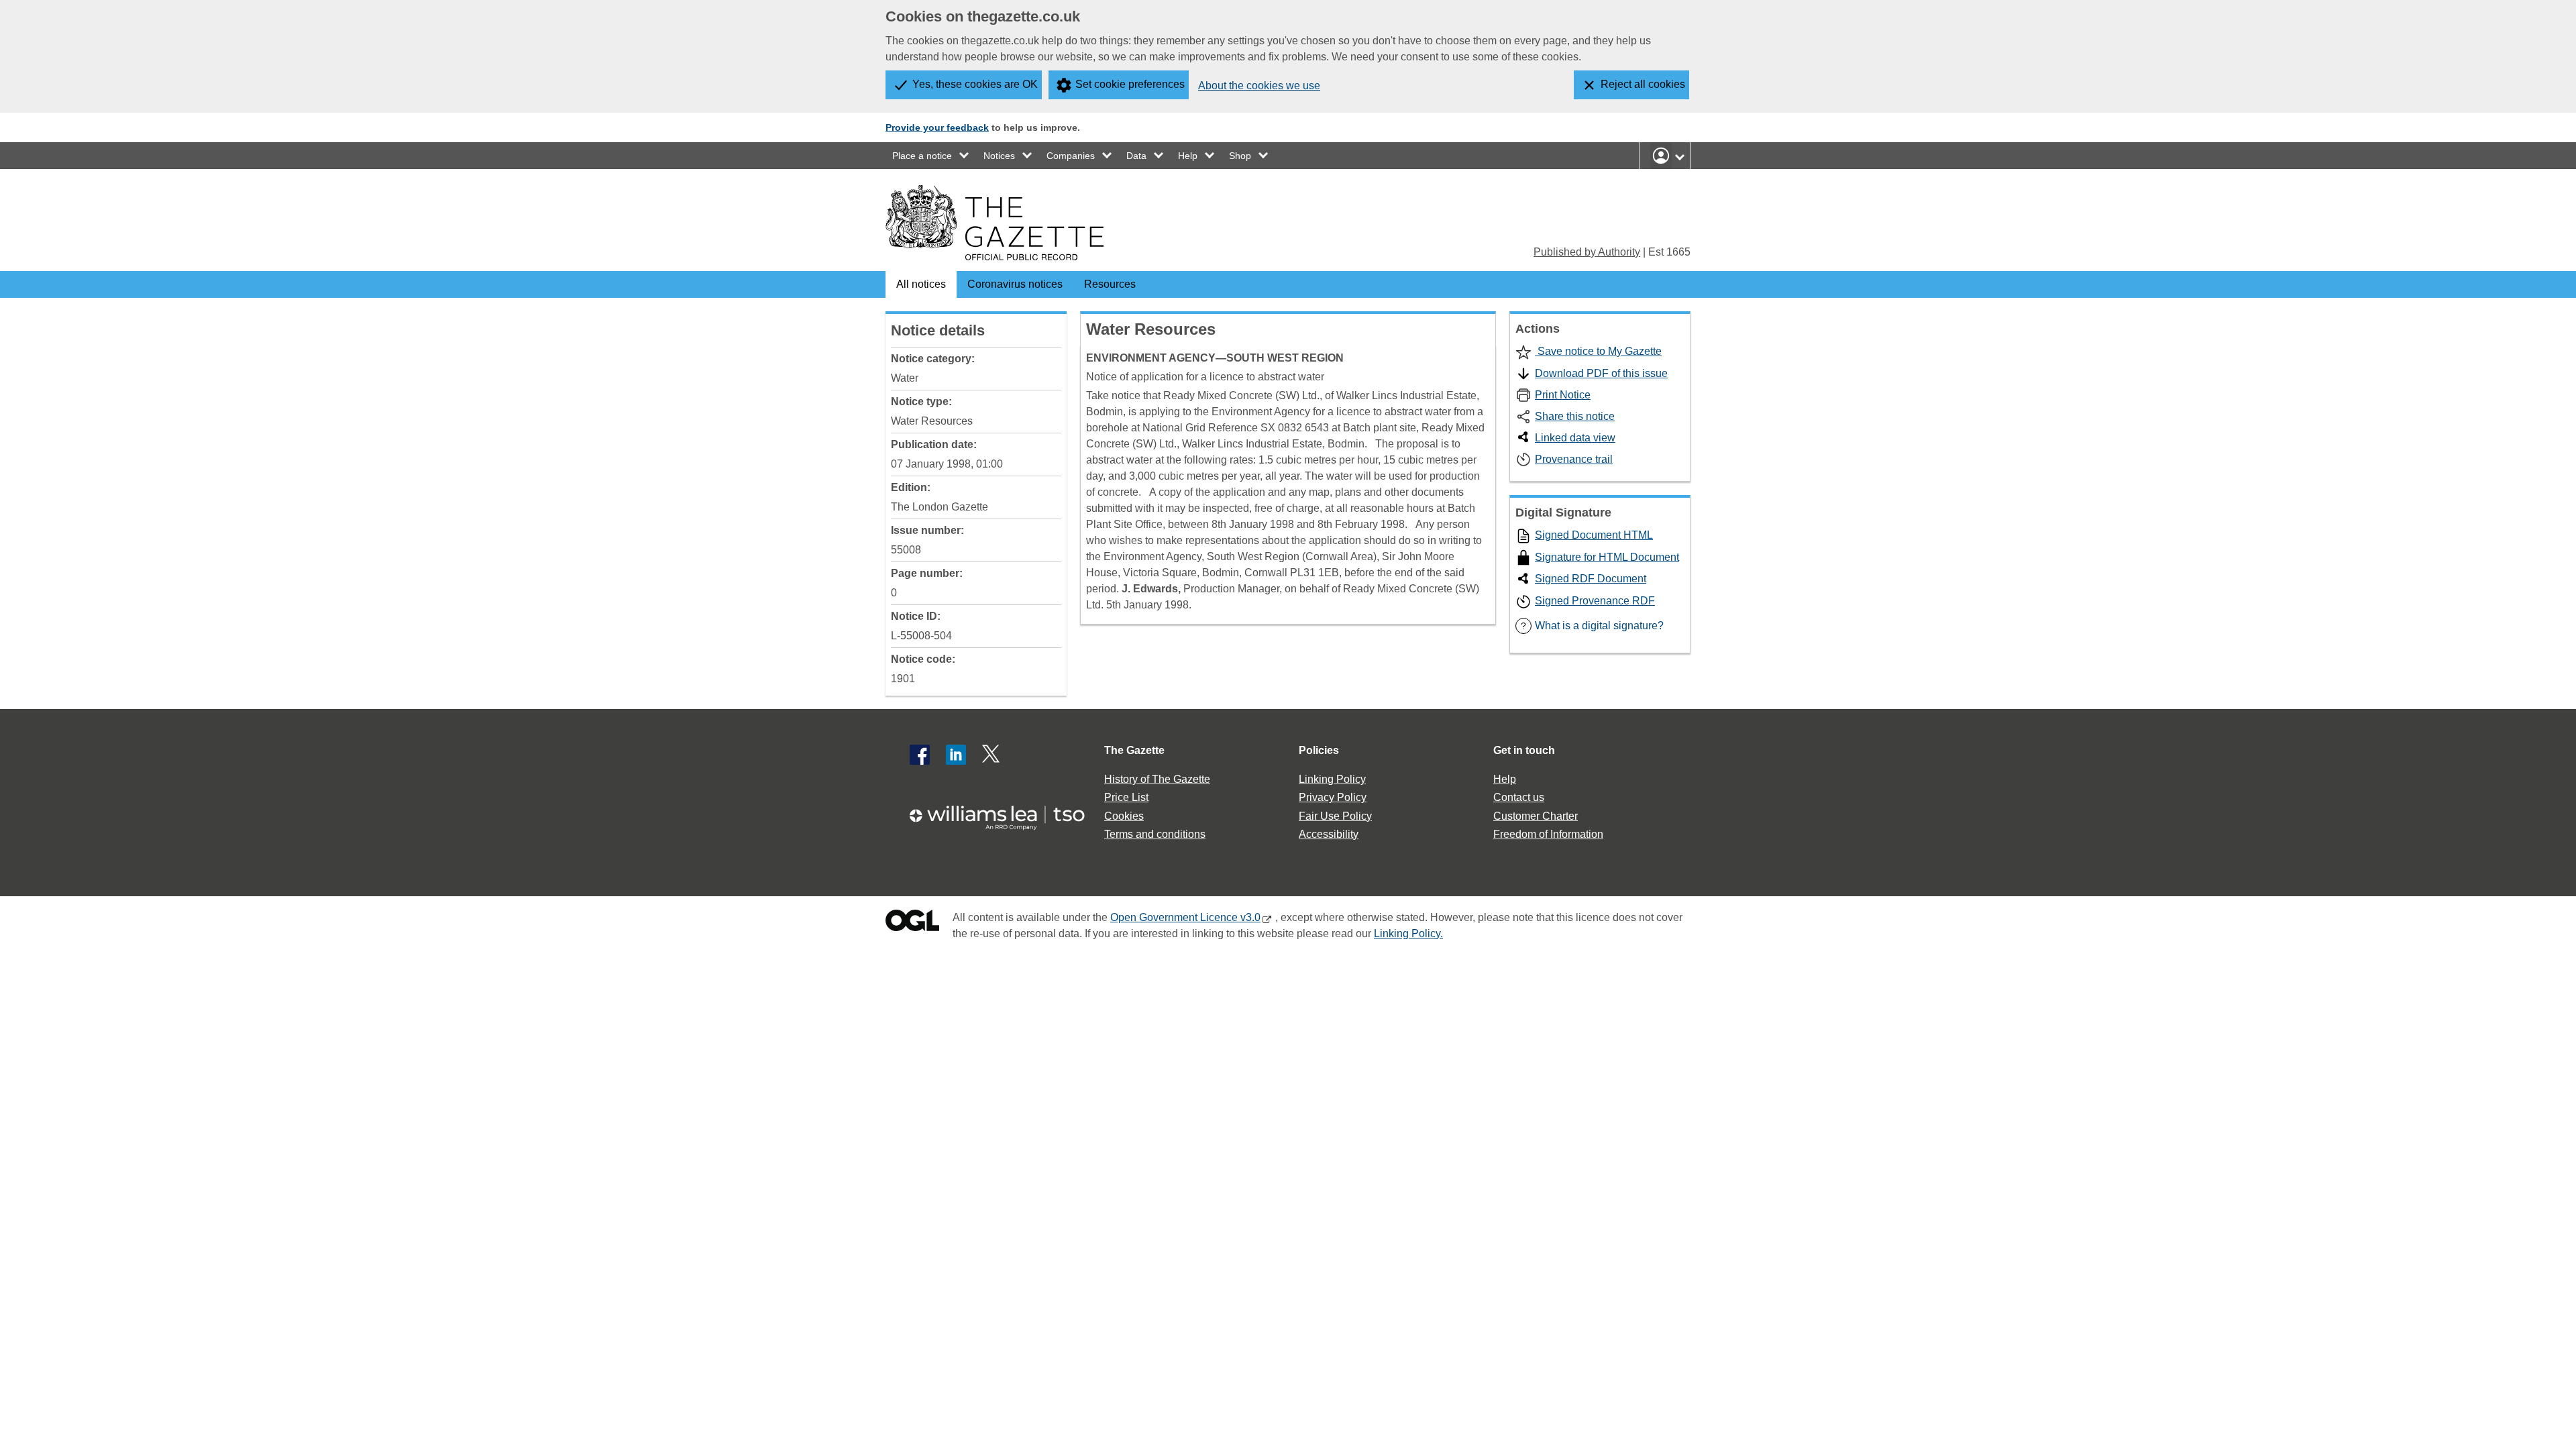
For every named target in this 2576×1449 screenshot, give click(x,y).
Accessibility (1329, 834)
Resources (1110, 284)
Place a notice (922, 156)
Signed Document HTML (1594, 535)
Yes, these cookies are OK (975, 84)
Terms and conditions (1155, 834)
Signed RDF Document (1591, 579)
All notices (921, 284)
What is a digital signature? (1592, 626)
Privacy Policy (1333, 797)
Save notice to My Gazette (1598, 351)
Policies (1319, 750)
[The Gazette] (995, 223)
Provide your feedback (937, 127)
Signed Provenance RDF (1595, 601)
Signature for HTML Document (1607, 557)
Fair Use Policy (1335, 816)
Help (1188, 156)
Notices (999, 156)
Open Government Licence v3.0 (1185, 917)
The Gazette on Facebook (920, 755)
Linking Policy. (1408, 933)
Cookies (1124, 816)
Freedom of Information (1548, 834)
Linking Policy (1332, 779)
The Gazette (1134, 750)
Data (1136, 156)
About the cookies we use (1259, 86)
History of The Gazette (1157, 779)
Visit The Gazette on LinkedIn (956, 755)
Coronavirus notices (1015, 284)
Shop (1240, 156)
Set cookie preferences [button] (1130, 84)
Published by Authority (1587, 252)
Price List (1126, 797)
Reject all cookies (1643, 84)
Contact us (1519, 797)
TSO (1005, 813)
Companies (1071, 156)
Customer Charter (1536, 816)
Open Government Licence (912, 923)
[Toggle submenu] (965, 156)
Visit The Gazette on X (992, 755)
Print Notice (1563, 395)
